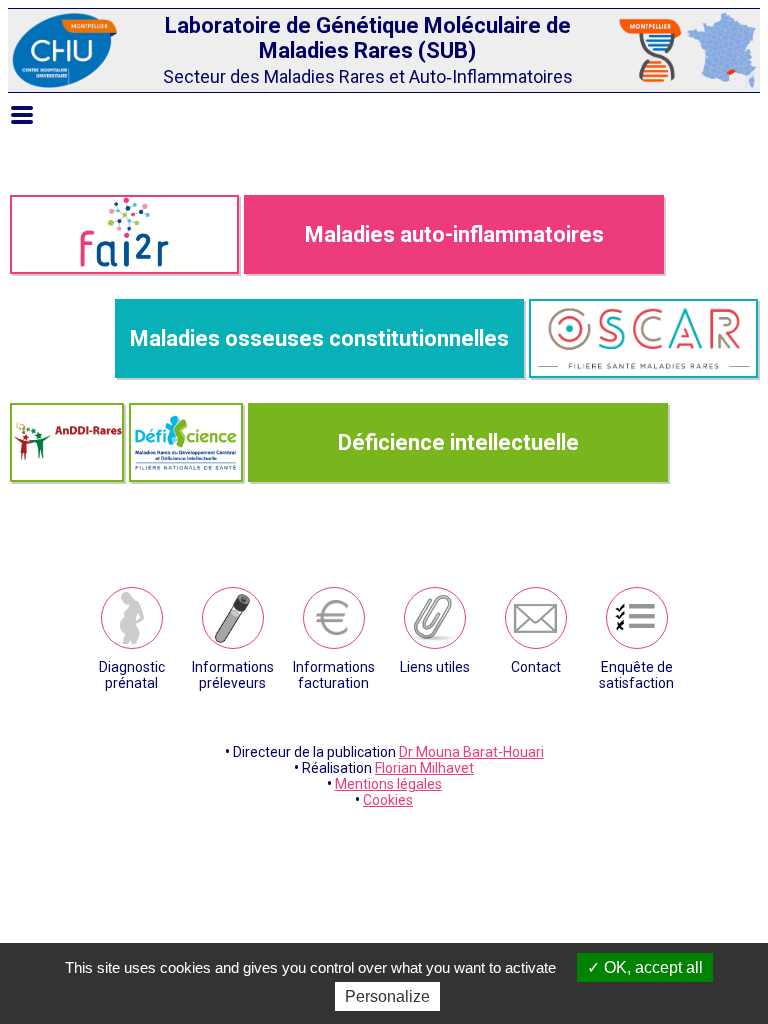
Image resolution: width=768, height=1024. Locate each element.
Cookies (388, 800)
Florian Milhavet (424, 768)
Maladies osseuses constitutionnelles (319, 338)
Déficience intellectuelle (458, 442)
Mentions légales (388, 784)
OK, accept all (651, 967)
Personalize (387, 996)
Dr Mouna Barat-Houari (471, 752)
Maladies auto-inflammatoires (454, 234)
